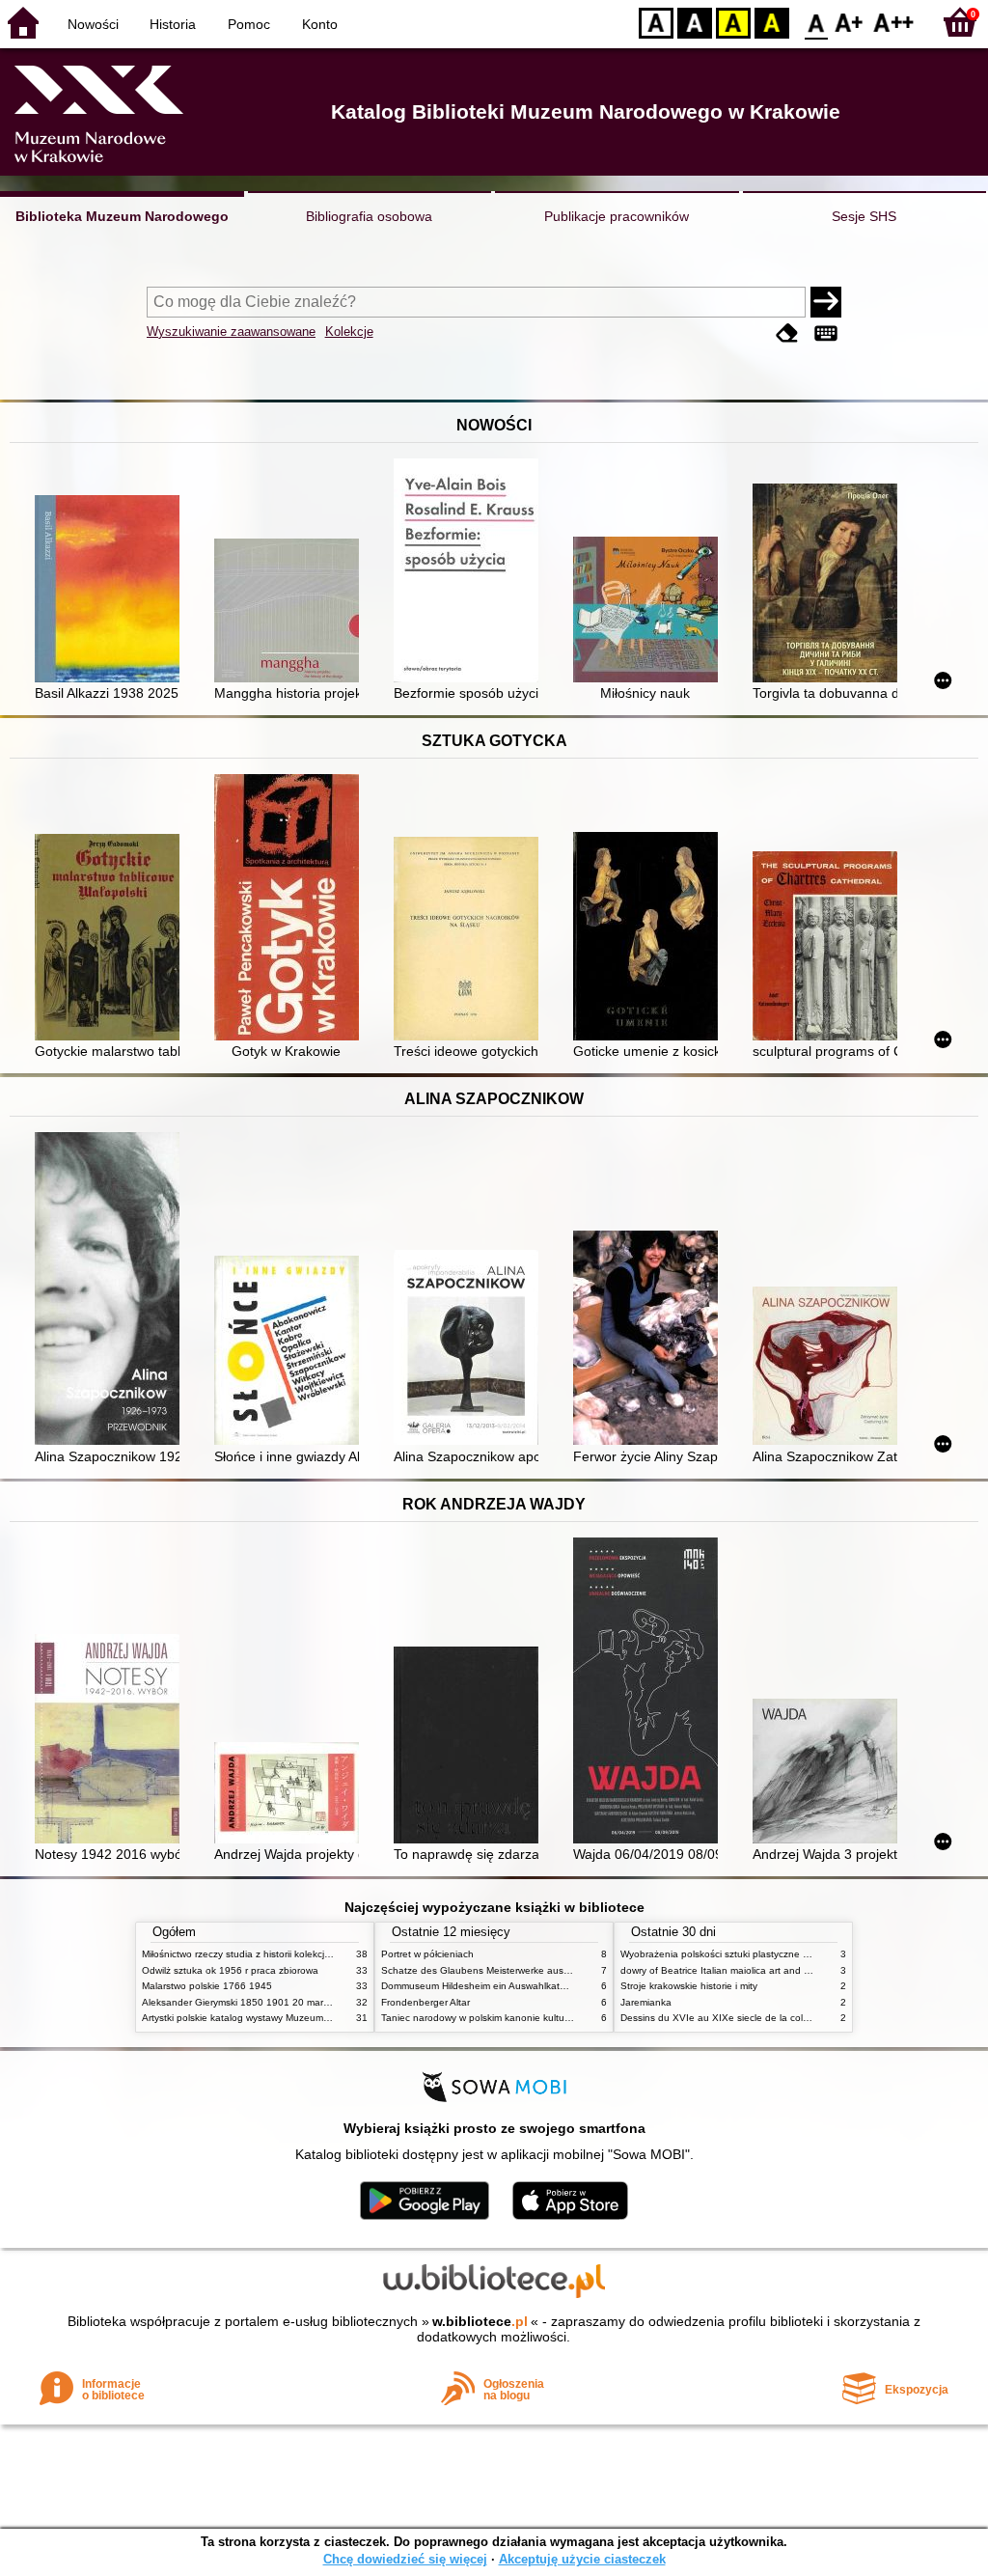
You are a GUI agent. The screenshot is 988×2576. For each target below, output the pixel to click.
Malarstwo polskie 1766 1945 (207, 1986)
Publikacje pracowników (617, 216)
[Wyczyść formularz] (787, 333)
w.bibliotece (480, 2321)
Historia (173, 24)
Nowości (93, 24)
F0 (817, 22)
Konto (320, 24)
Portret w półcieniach (427, 1954)
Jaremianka (646, 2002)
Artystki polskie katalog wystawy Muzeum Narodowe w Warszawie (287, 2018)
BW (695, 22)
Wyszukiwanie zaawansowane (231, 332)
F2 (894, 22)
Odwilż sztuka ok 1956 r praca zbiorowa (230, 1970)
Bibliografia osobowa (369, 216)
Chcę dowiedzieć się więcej (405, 2559)
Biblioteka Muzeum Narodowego (122, 216)
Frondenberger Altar (425, 2002)
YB (733, 22)
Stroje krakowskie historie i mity (689, 1986)
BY (772, 22)
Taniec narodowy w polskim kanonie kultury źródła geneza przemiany (534, 2018)
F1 (850, 22)
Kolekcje (349, 332)
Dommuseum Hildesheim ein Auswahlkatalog (480, 1986)
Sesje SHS (864, 216)
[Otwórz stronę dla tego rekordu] (112, 591)
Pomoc (249, 24)
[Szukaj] (826, 302)
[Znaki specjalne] (826, 333)
